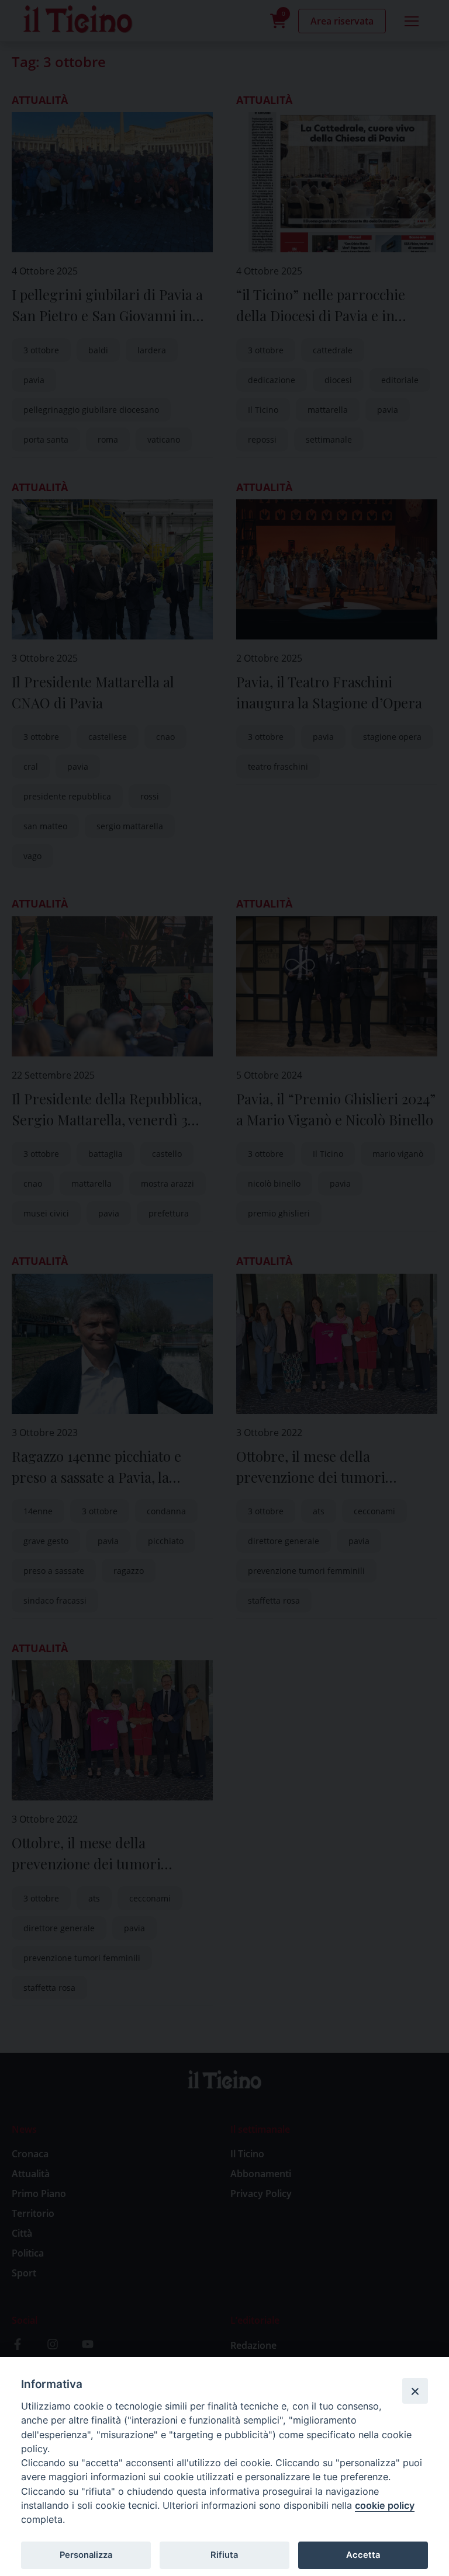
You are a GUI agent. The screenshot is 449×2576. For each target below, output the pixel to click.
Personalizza (86, 2555)
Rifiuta (224, 2555)
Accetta (363, 2555)
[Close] (415, 2391)
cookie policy (385, 2505)
